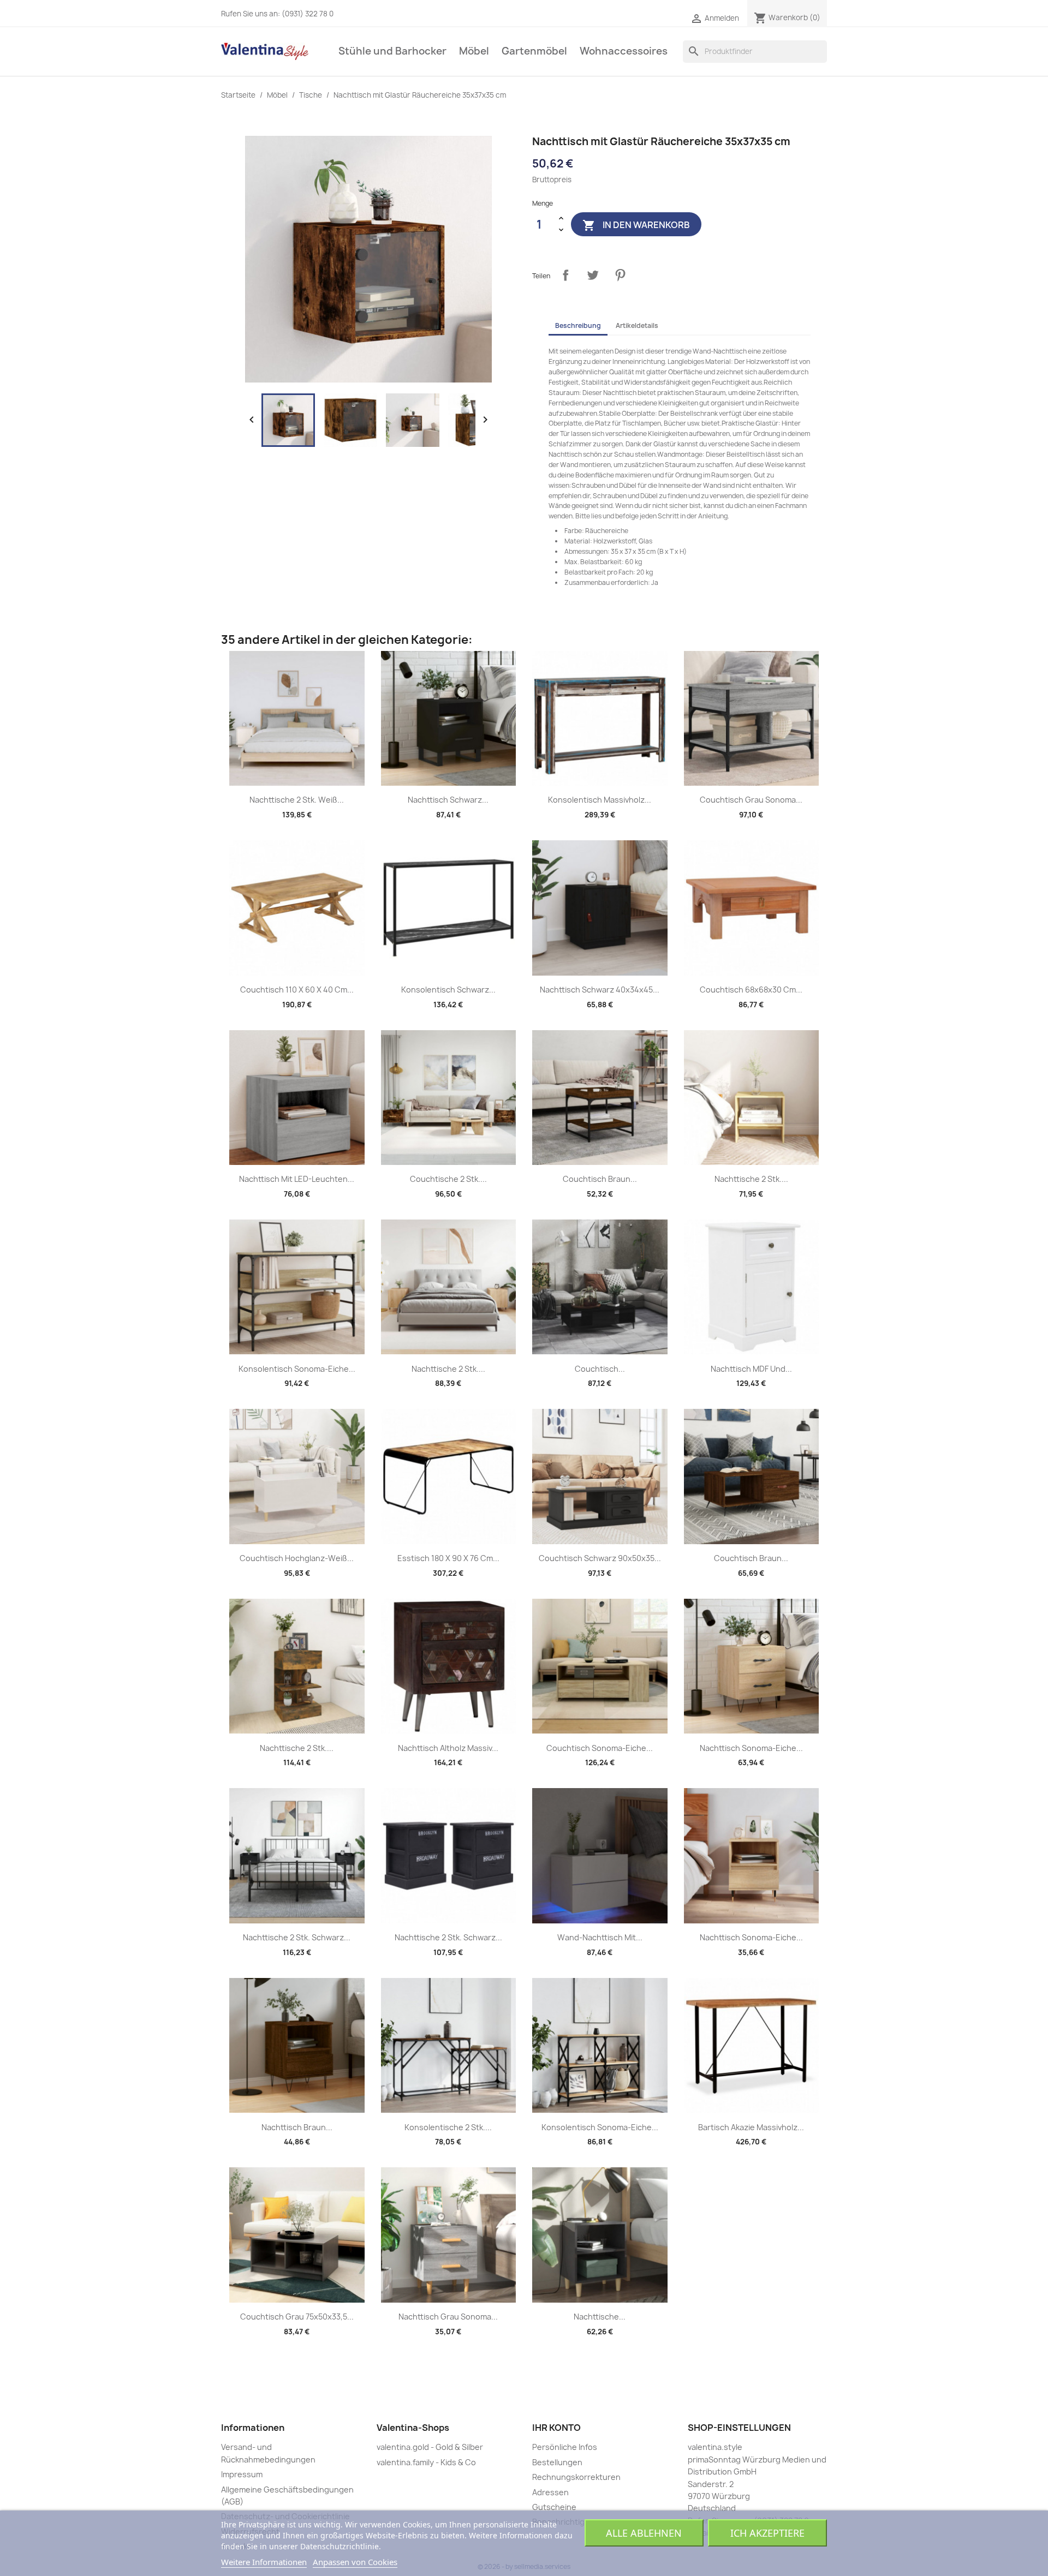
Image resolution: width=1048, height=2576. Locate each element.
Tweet (593, 275)
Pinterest (620, 275)
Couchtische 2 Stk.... (448, 1179)
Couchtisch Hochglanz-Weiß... (297, 1558)
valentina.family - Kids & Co (426, 2462)
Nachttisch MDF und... (751, 1369)
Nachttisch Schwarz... (448, 800)
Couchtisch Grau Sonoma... (751, 800)
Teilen (565, 275)
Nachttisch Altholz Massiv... (448, 1748)
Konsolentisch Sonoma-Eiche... (297, 1369)
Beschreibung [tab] (578, 325)
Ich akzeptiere (767, 2533)
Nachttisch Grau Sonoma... (448, 2317)
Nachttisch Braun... (297, 2127)
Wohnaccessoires (624, 51)
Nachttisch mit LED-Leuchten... (297, 1179)
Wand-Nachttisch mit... (600, 1937)
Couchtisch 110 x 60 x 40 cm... (297, 990)
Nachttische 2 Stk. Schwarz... (297, 1937)
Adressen (550, 2492)
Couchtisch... (600, 1369)
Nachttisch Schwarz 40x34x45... (600, 990)
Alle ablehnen (644, 2533)
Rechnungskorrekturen (576, 2477)
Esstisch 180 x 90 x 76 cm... (448, 1558)
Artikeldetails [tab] (637, 325)
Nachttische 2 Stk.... (751, 1179)
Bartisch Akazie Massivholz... (751, 2127)
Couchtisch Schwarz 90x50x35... (600, 1558)
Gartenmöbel (534, 51)
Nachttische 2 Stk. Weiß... (297, 800)
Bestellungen (557, 2462)
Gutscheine (554, 2507)
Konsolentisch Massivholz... (600, 800)
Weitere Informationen (264, 2562)
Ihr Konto (556, 2428)
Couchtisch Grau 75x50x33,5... (297, 2317)
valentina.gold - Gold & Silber (430, 2447)
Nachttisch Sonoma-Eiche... (751, 1748)
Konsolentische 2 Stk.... (448, 2127)
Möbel (474, 51)
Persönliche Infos (565, 2447)
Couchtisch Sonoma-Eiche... (600, 1748)
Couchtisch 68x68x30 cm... (751, 990)
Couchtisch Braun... (600, 1179)
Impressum (242, 2474)
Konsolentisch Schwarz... (448, 990)
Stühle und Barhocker (392, 51)
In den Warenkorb (636, 225)
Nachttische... (600, 2317)
